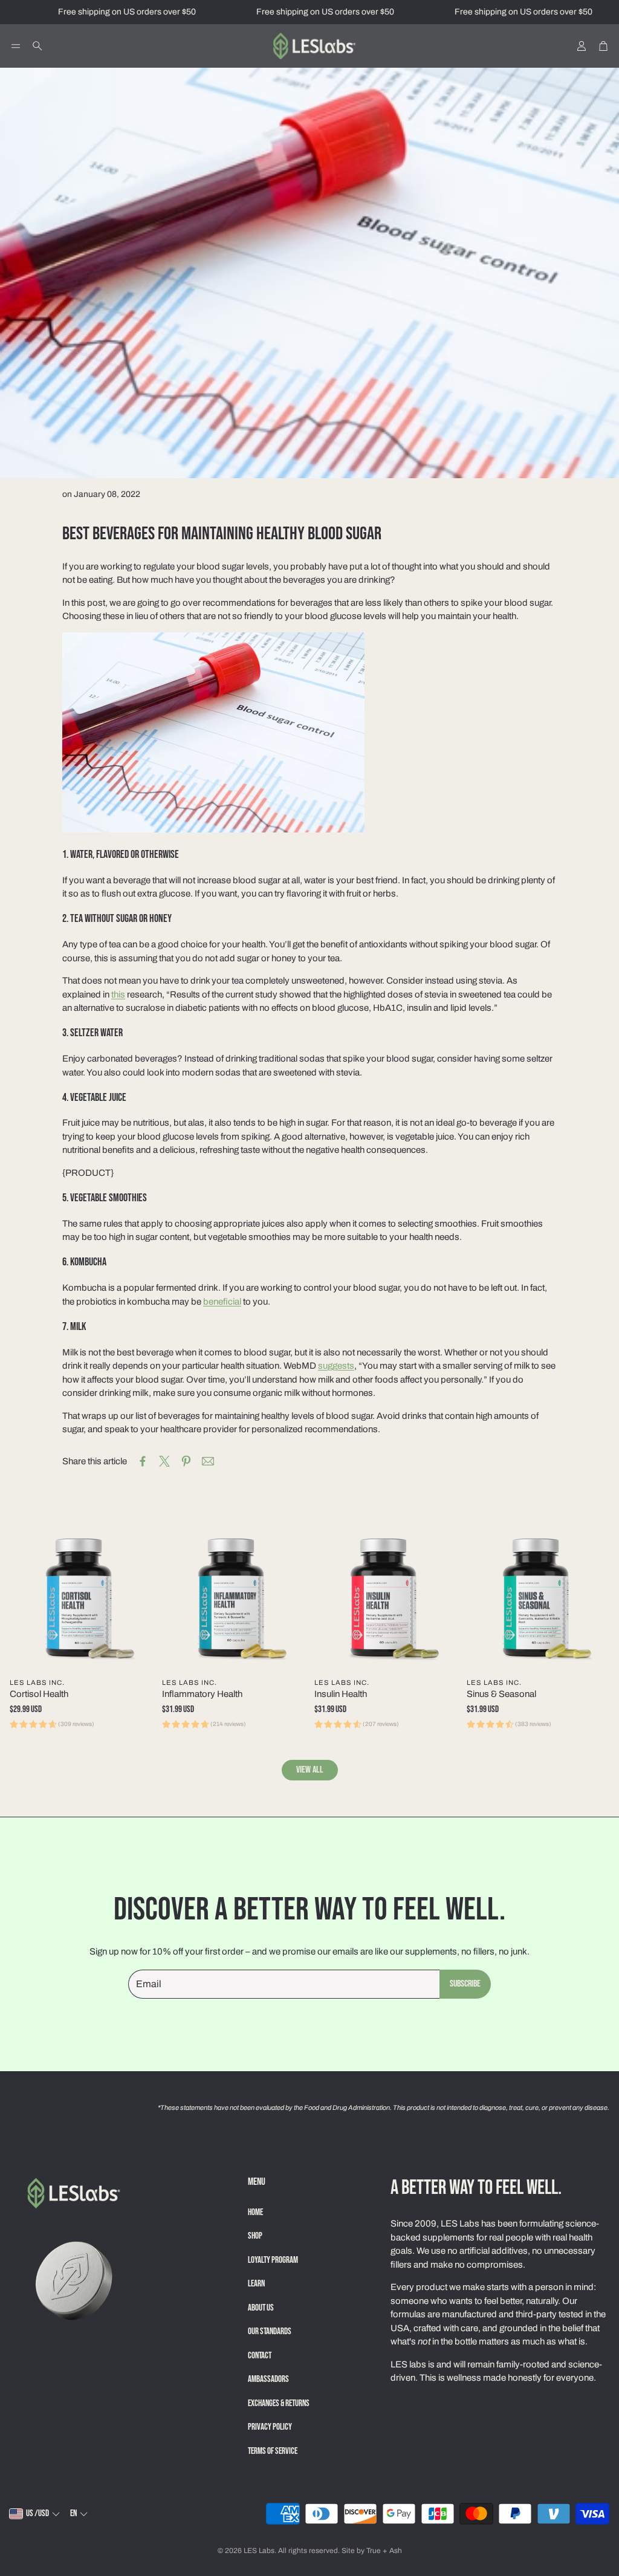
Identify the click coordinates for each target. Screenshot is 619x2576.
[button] (16, 46)
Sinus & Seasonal (501, 1694)
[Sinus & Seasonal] (538, 1600)
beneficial (222, 1302)
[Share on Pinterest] (186, 1461)
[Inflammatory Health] (233, 1600)
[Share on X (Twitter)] (164, 1461)
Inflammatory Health (202, 1694)
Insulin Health (341, 1694)
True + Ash (384, 2551)
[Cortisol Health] (81, 1600)
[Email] (208, 1461)
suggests (336, 1366)
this (118, 994)
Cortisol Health (39, 1694)
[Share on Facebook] (143, 1461)
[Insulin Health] (386, 1600)
